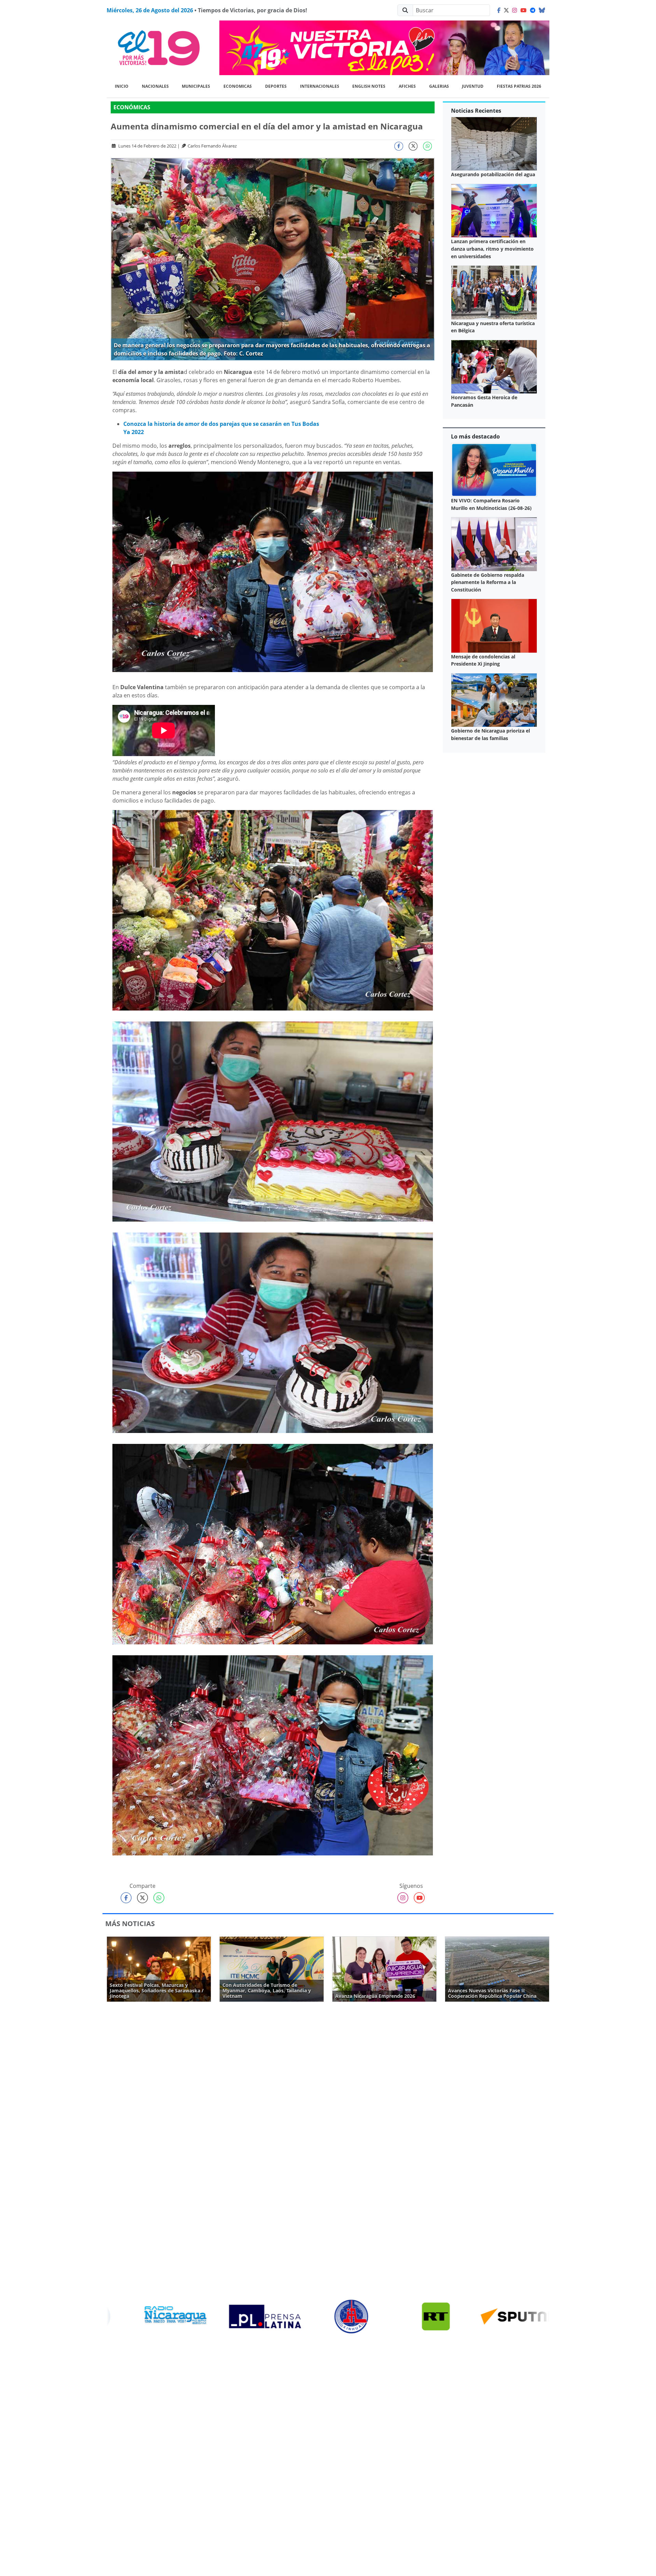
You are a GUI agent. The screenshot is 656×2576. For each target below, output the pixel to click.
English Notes (369, 86)
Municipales (196, 86)
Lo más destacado (475, 436)
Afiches (407, 86)
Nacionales (155, 86)
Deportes (276, 86)
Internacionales (320, 86)
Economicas (238, 86)
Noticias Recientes (476, 111)
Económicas (132, 107)
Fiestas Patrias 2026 (519, 86)
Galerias (439, 86)
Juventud (473, 86)
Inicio (122, 86)
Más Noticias (130, 1924)
